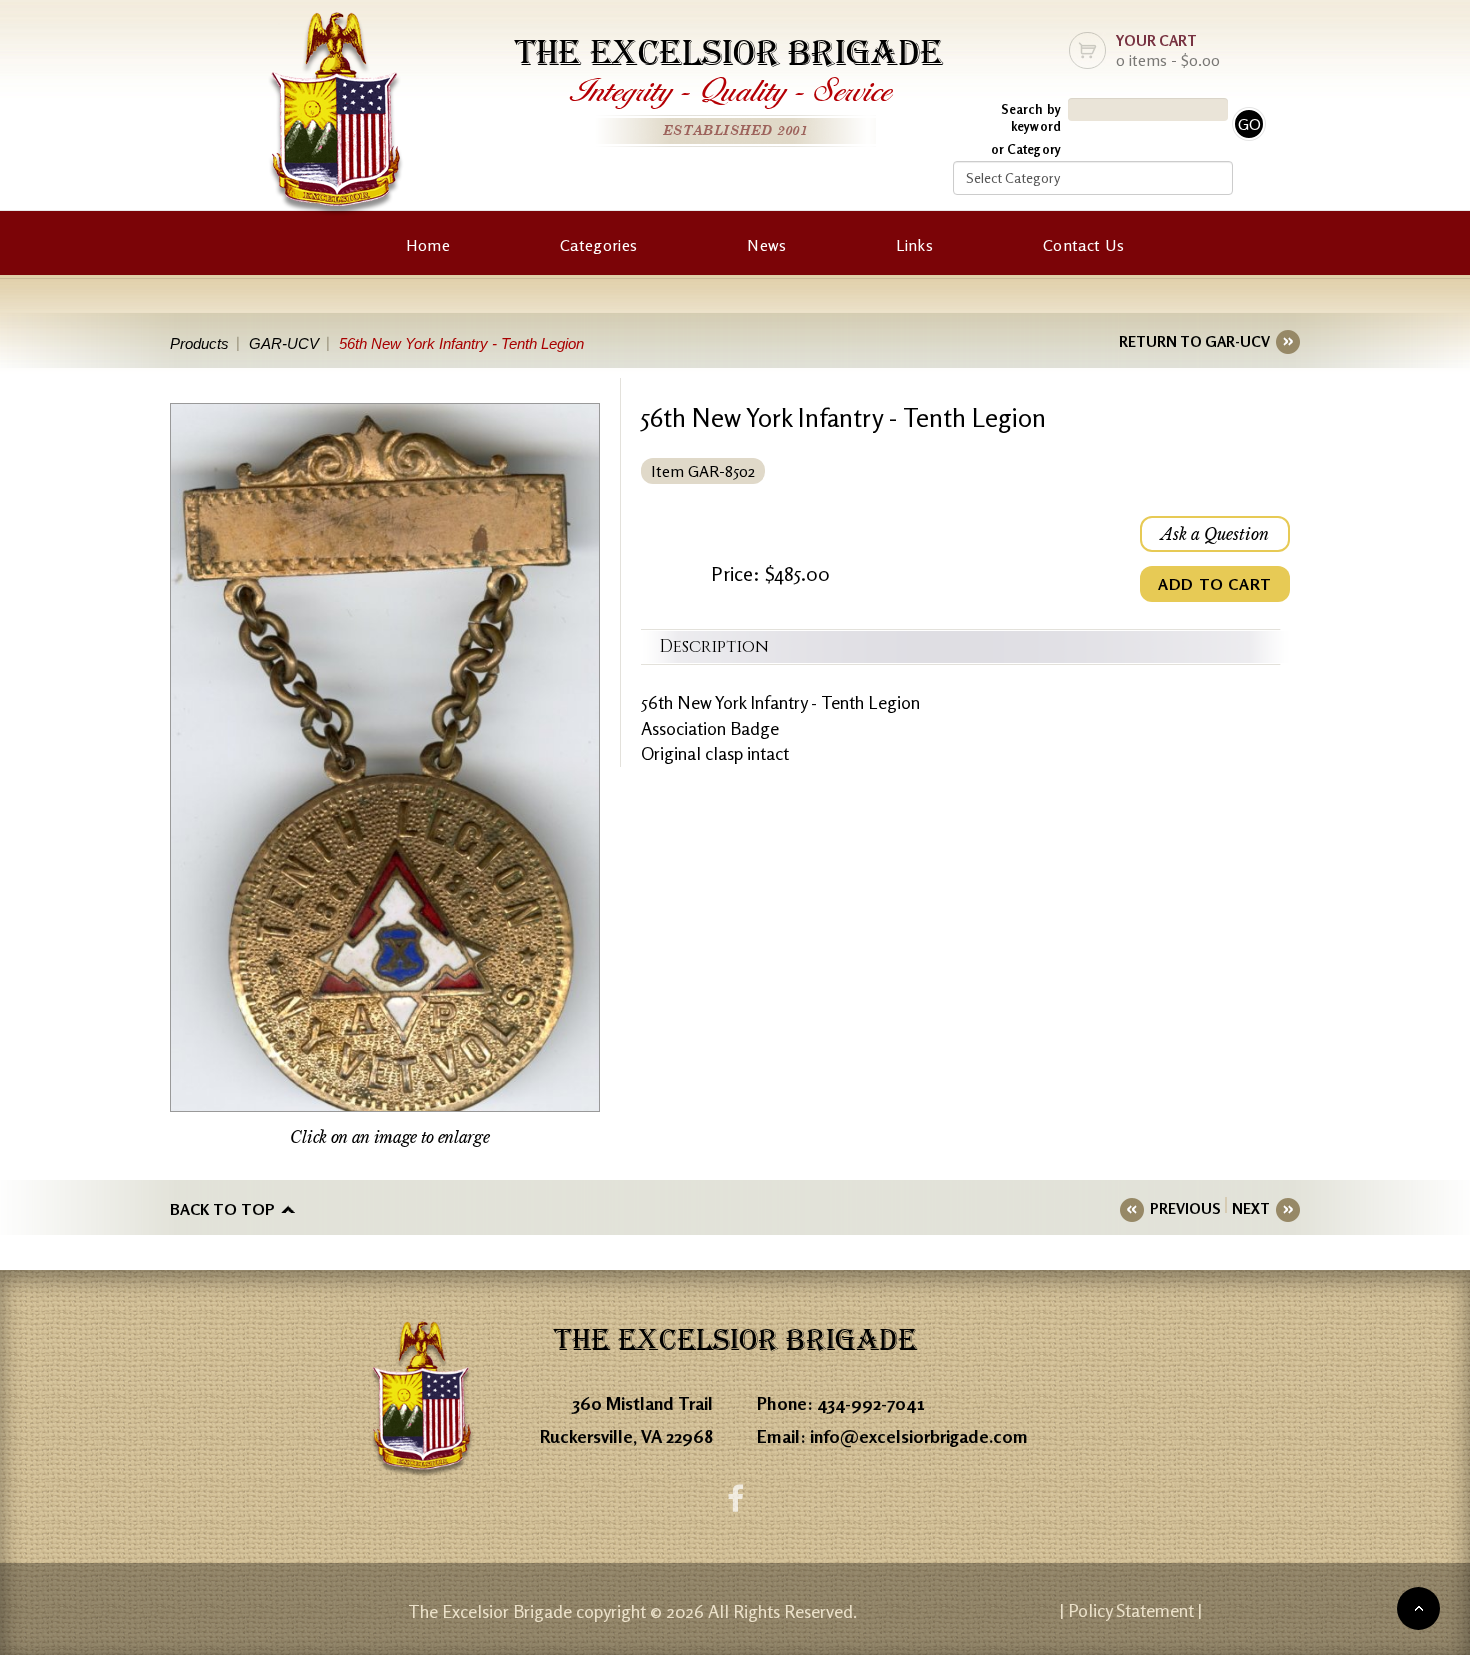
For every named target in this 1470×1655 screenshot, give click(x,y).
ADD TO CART (1215, 584)
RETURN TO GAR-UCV (1194, 341)
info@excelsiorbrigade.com (919, 1436)
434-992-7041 (871, 1403)
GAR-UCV (284, 343)
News (766, 245)
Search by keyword (1031, 117)
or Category (1026, 149)
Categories (598, 245)
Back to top (222, 1209)
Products (199, 343)
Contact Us (1083, 245)
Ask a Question (1215, 534)
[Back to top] (1418, 1608)
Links (914, 245)
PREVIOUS (1185, 1208)
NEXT (1251, 1208)
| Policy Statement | (1131, 1610)
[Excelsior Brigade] (336, 117)
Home (428, 245)
